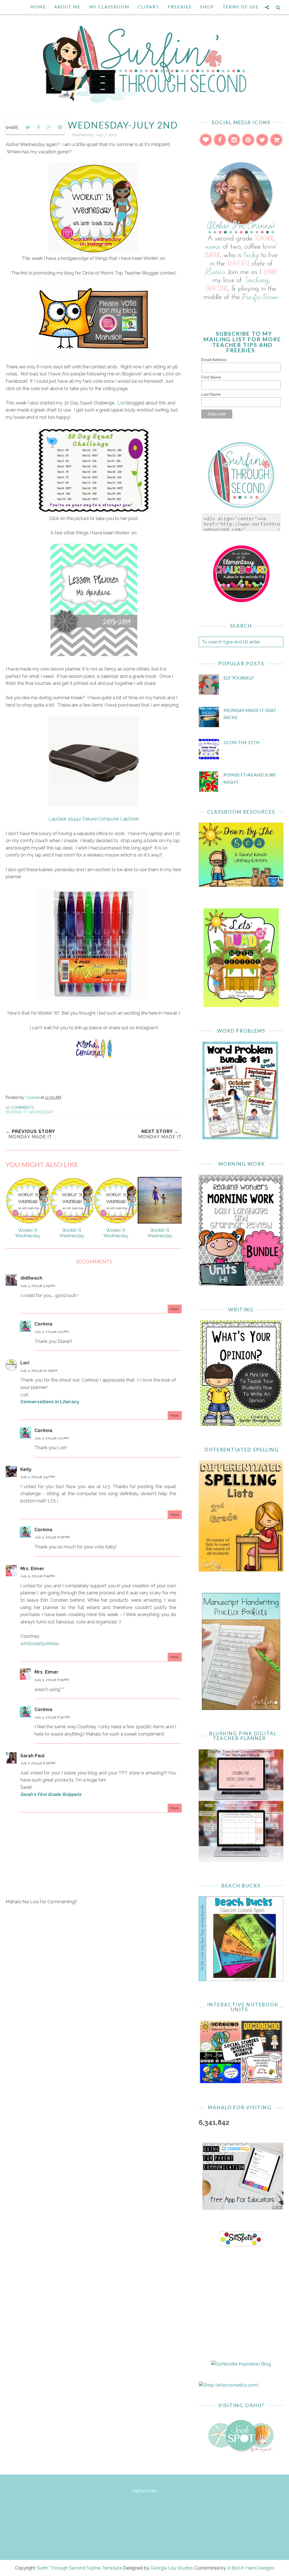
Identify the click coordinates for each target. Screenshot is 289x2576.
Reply (175, 1309)
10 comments (20, 1108)
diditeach (31, 1278)
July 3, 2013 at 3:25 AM (38, 1286)
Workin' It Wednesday (30, 1112)
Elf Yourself (239, 678)
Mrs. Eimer (32, 1569)
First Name (211, 377)
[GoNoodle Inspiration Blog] (241, 2364)
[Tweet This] (28, 127)
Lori (121, 403)
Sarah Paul (32, 1756)
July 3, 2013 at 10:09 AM (39, 1371)
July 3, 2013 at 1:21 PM (52, 1332)
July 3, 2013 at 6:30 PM (52, 1717)
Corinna (43, 1324)
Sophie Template (104, 2568)
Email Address (214, 360)
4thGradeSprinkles (40, 1644)
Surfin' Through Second (61, 2568)
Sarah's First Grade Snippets (51, 1794)
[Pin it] (60, 127)
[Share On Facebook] (38, 127)
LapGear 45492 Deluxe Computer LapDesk (94, 819)
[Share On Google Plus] (49, 127)
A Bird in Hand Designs (251, 2568)
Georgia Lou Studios (172, 2568)
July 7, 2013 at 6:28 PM (38, 1763)
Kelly (26, 1469)
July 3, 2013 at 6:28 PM (52, 1537)
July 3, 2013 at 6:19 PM (38, 1576)
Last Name (211, 394)
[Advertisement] (94, 1958)
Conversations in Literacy (50, 1402)
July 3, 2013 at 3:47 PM (38, 1477)
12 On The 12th (242, 742)
